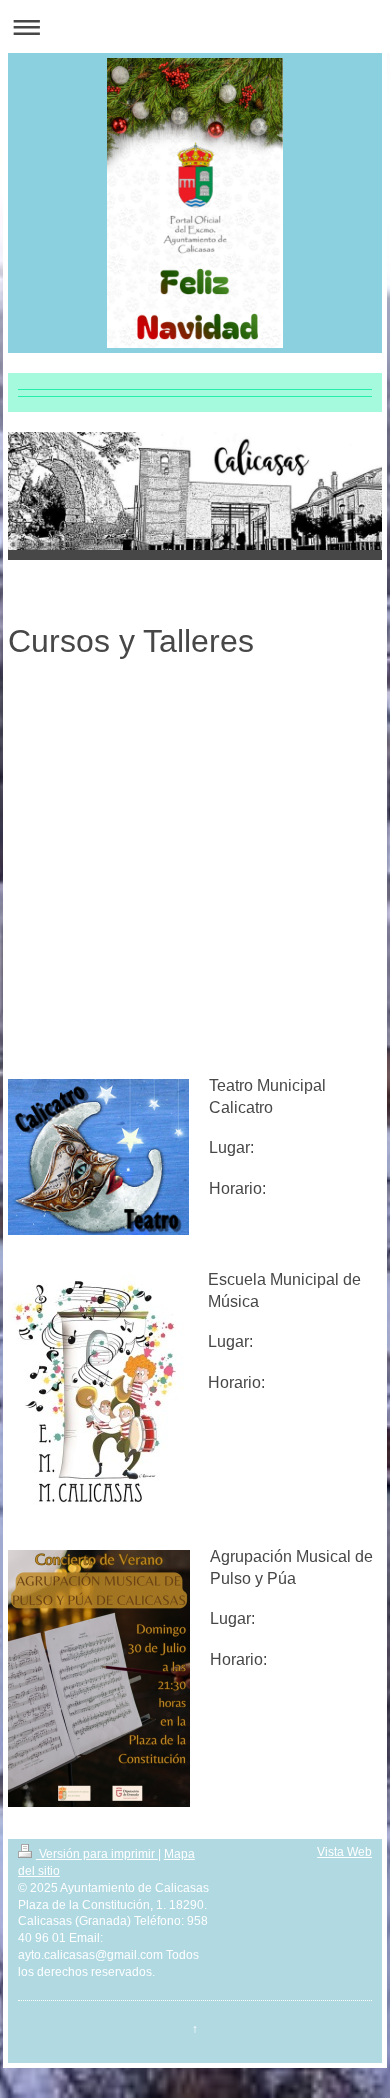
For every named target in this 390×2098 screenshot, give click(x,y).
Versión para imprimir (97, 1854)
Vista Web (344, 1852)
